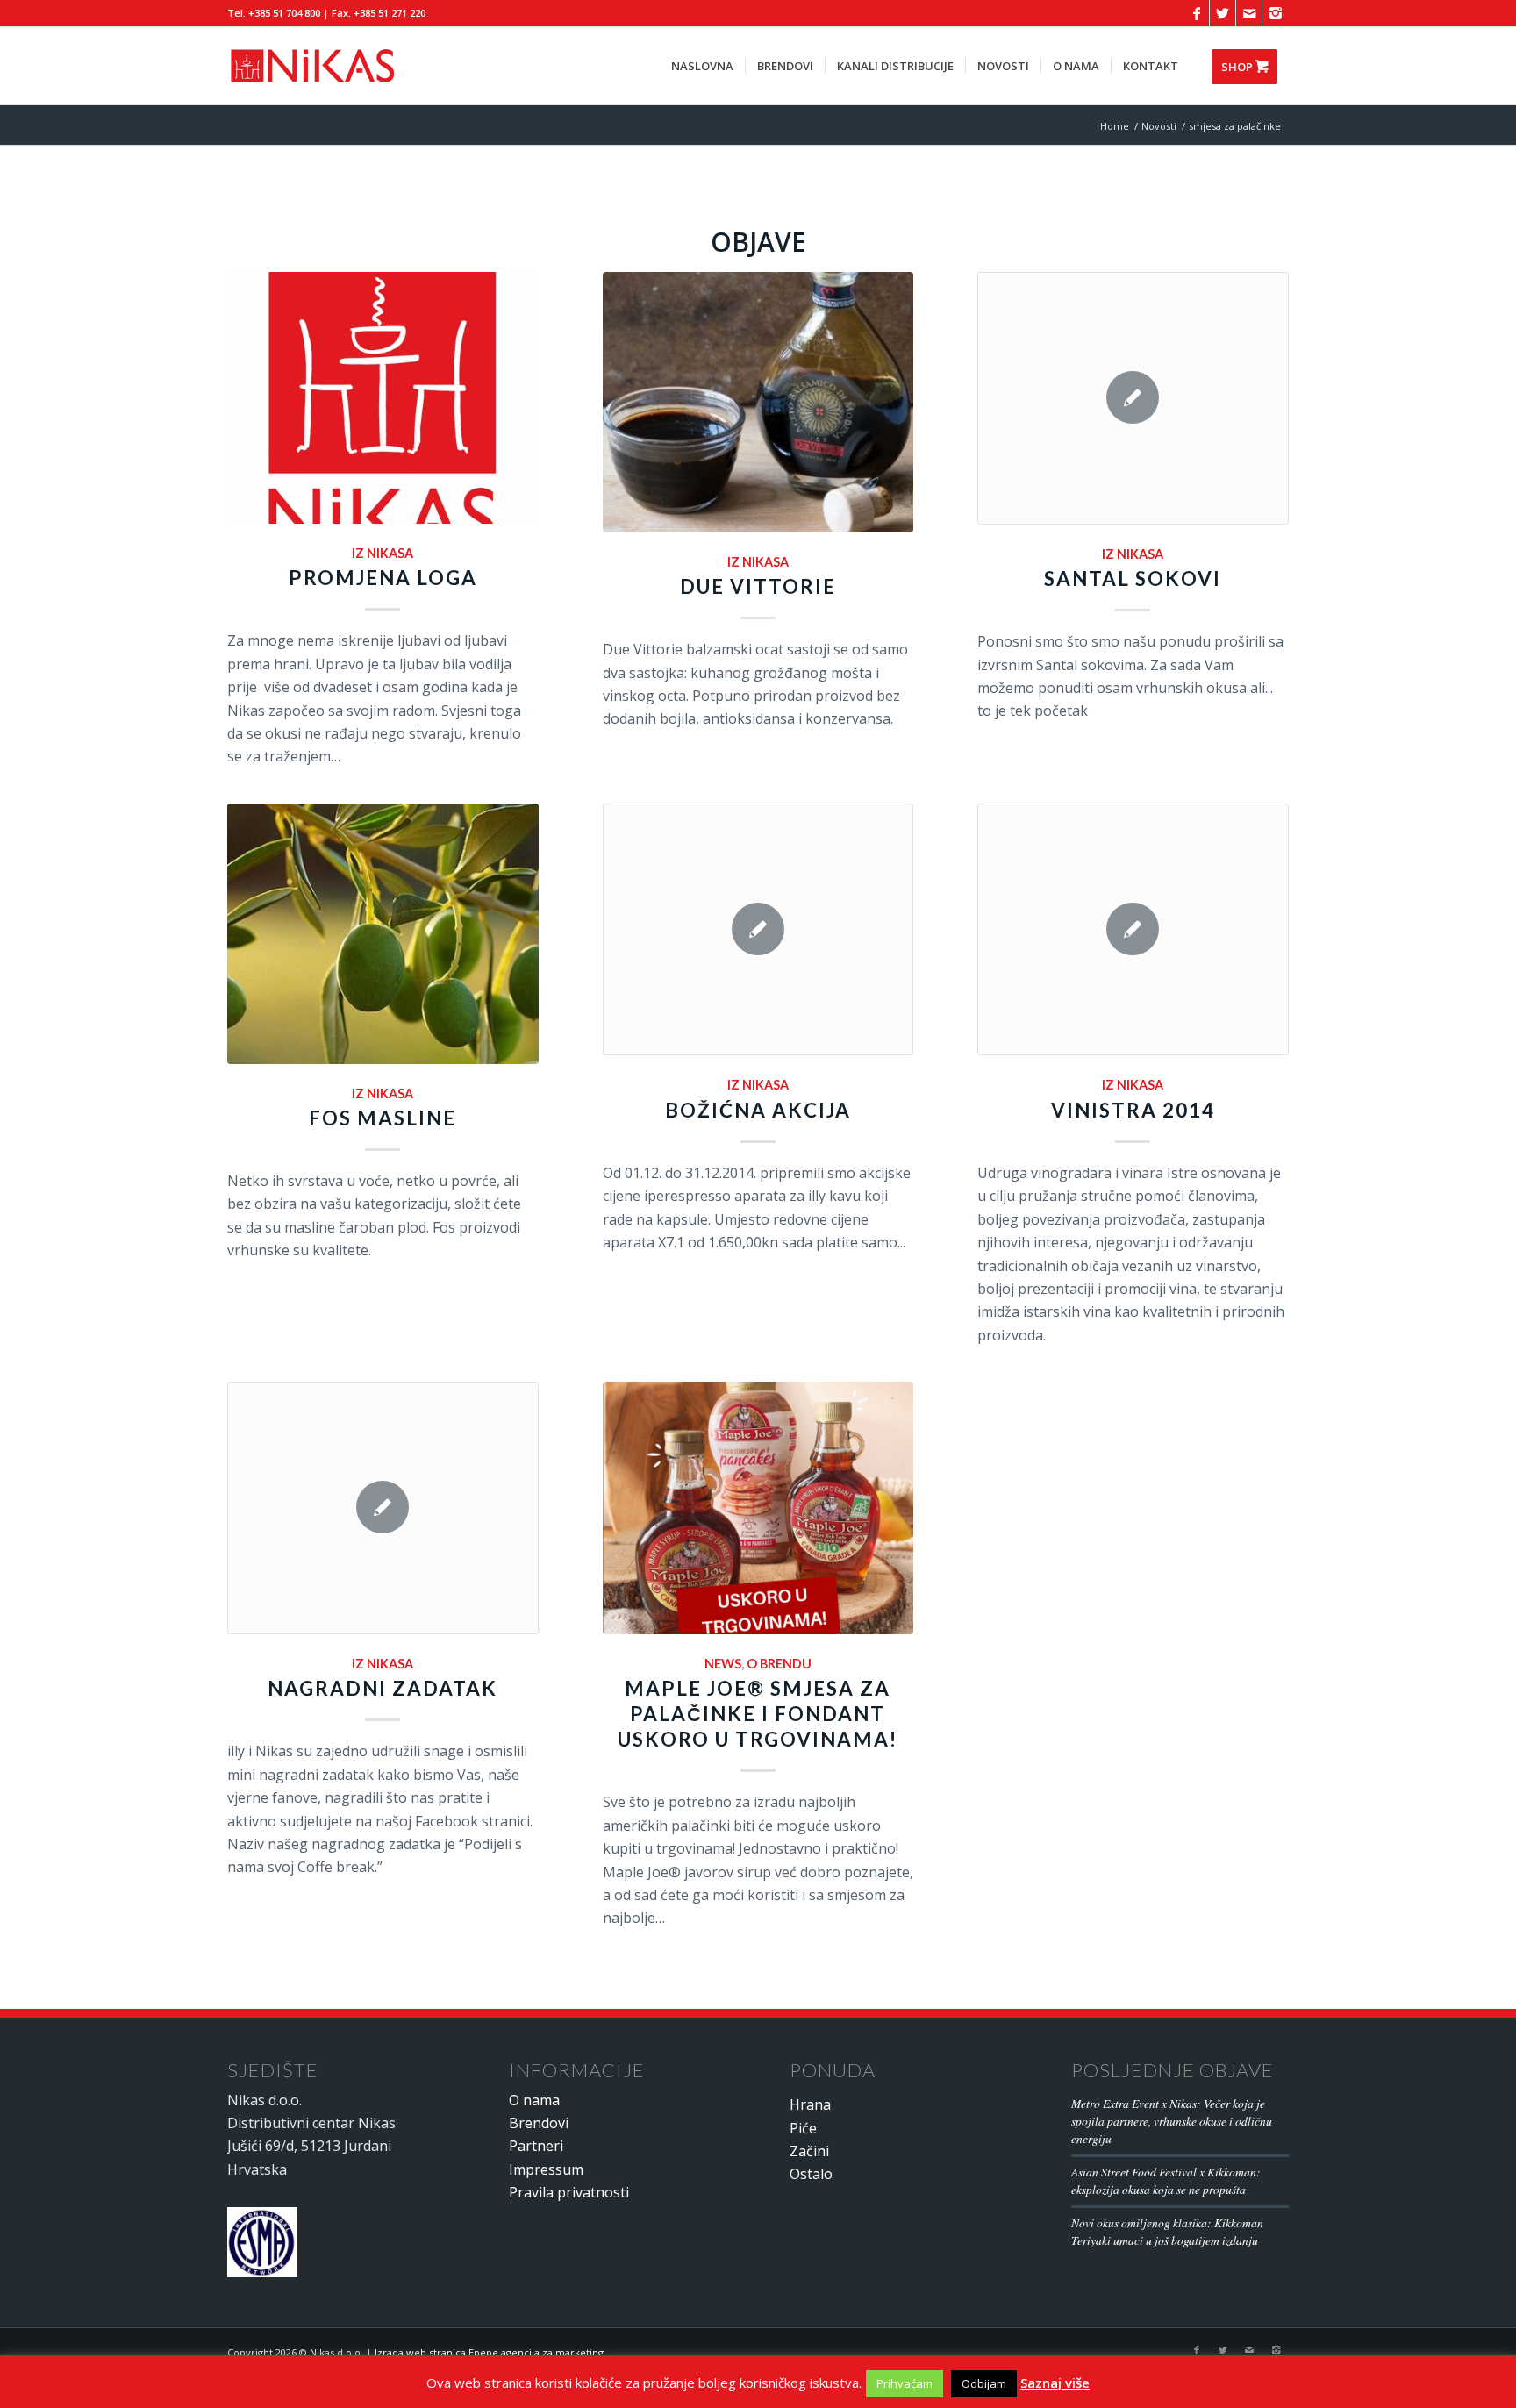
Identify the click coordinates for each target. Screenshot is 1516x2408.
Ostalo (811, 2174)
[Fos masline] (383, 934)
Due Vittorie (758, 586)
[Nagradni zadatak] (383, 1508)
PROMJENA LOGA (383, 578)
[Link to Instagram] (1276, 13)
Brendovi (539, 2123)
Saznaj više (1055, 2383)
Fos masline (383, 1118)
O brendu (779, 1664)
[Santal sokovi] (1133, 398)
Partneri (536, 2146)
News (723, 1664)
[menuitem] (702, 66)
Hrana (810, 2104)
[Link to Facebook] (1196, 13)
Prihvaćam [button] (905, 2383)
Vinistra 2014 (1133, 1110)
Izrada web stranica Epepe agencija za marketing (489, 2352)
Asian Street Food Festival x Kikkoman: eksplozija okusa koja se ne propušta (1166, 2180)
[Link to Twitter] (1223, 13)
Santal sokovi (1133, 579)
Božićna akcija (758, 1110)
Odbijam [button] (984, 2383)
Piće (803, 2128)
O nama (534, 2100)
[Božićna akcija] (758, 930)
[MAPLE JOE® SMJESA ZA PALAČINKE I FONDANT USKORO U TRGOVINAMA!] (758, 1508)
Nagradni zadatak (383, 1688)
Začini (809, 2151)
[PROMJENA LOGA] (383, 398)
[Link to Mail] (1249, 13)
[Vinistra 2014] (1133, 930)
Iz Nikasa (383, 553)
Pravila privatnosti (569, 2192)
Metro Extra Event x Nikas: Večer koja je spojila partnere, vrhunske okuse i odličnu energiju (1172, 2121)
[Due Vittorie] (758, 402)
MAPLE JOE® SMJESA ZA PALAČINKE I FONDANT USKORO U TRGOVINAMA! (758, 1714)
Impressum (546, 2169)
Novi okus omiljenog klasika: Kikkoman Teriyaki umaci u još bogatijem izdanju (1167, 2231)
